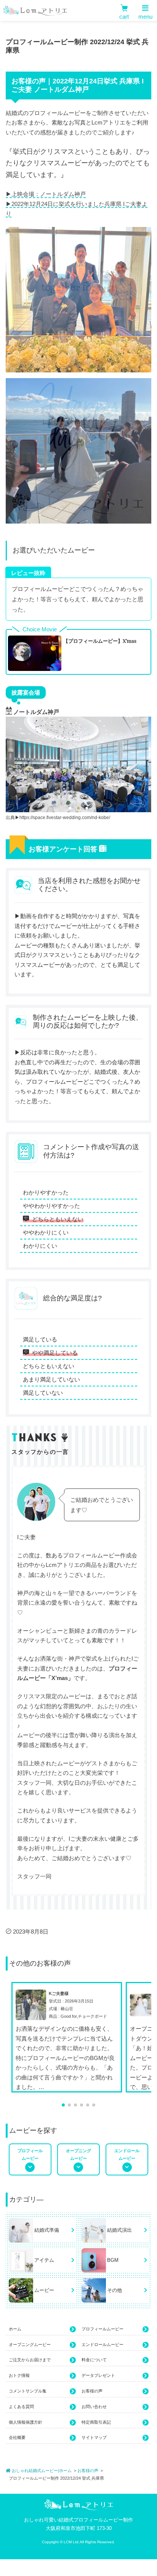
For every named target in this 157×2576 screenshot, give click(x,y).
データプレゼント (98, 2375)
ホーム (15, 2329)
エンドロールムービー (103, 2344)
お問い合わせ (94, 2407)
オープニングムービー (30, 2344)
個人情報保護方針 (26, 2422)
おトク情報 (19, 2375)
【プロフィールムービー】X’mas (100, 641)
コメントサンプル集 (28, 2391)
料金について (94, 2360)
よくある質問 (21, 2407)
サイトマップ (94, 2437)
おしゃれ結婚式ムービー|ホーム (41, 2471)
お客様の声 (92, 2391)
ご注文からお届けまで (30, 2360)
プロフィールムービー (103, 2329)
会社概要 (17, 2437)
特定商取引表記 (96, 2422)
